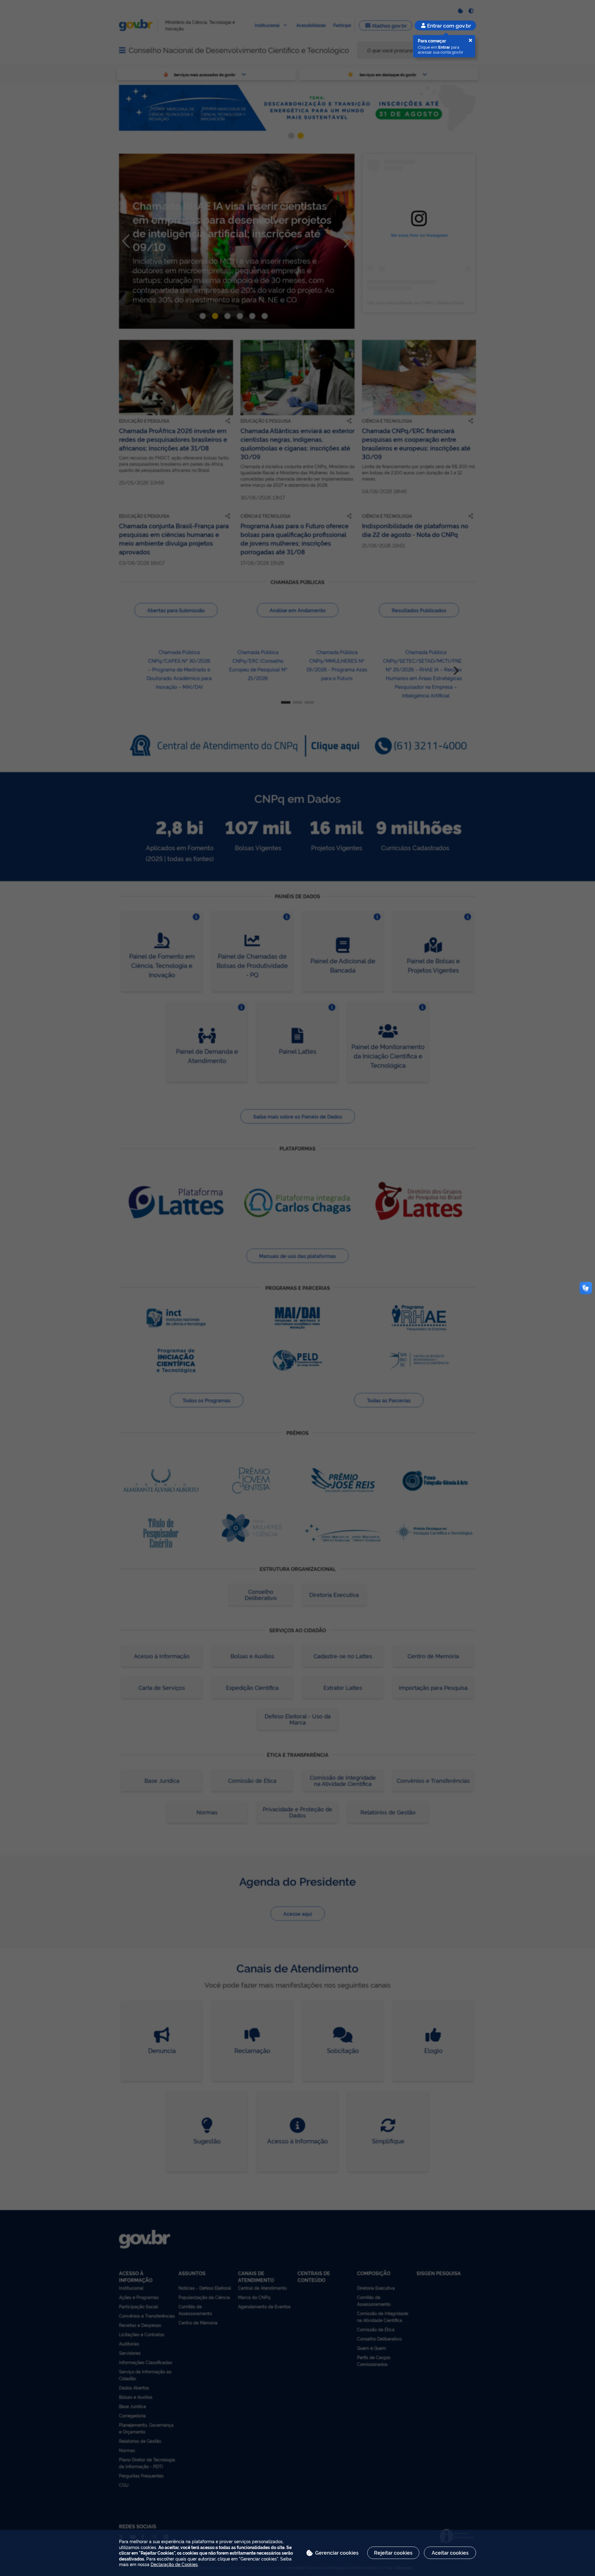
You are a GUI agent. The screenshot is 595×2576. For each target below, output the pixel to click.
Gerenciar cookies (337, 2552)
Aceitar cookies (450, 2552)
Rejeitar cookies (393, 2552)
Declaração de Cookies (174, 2564)
